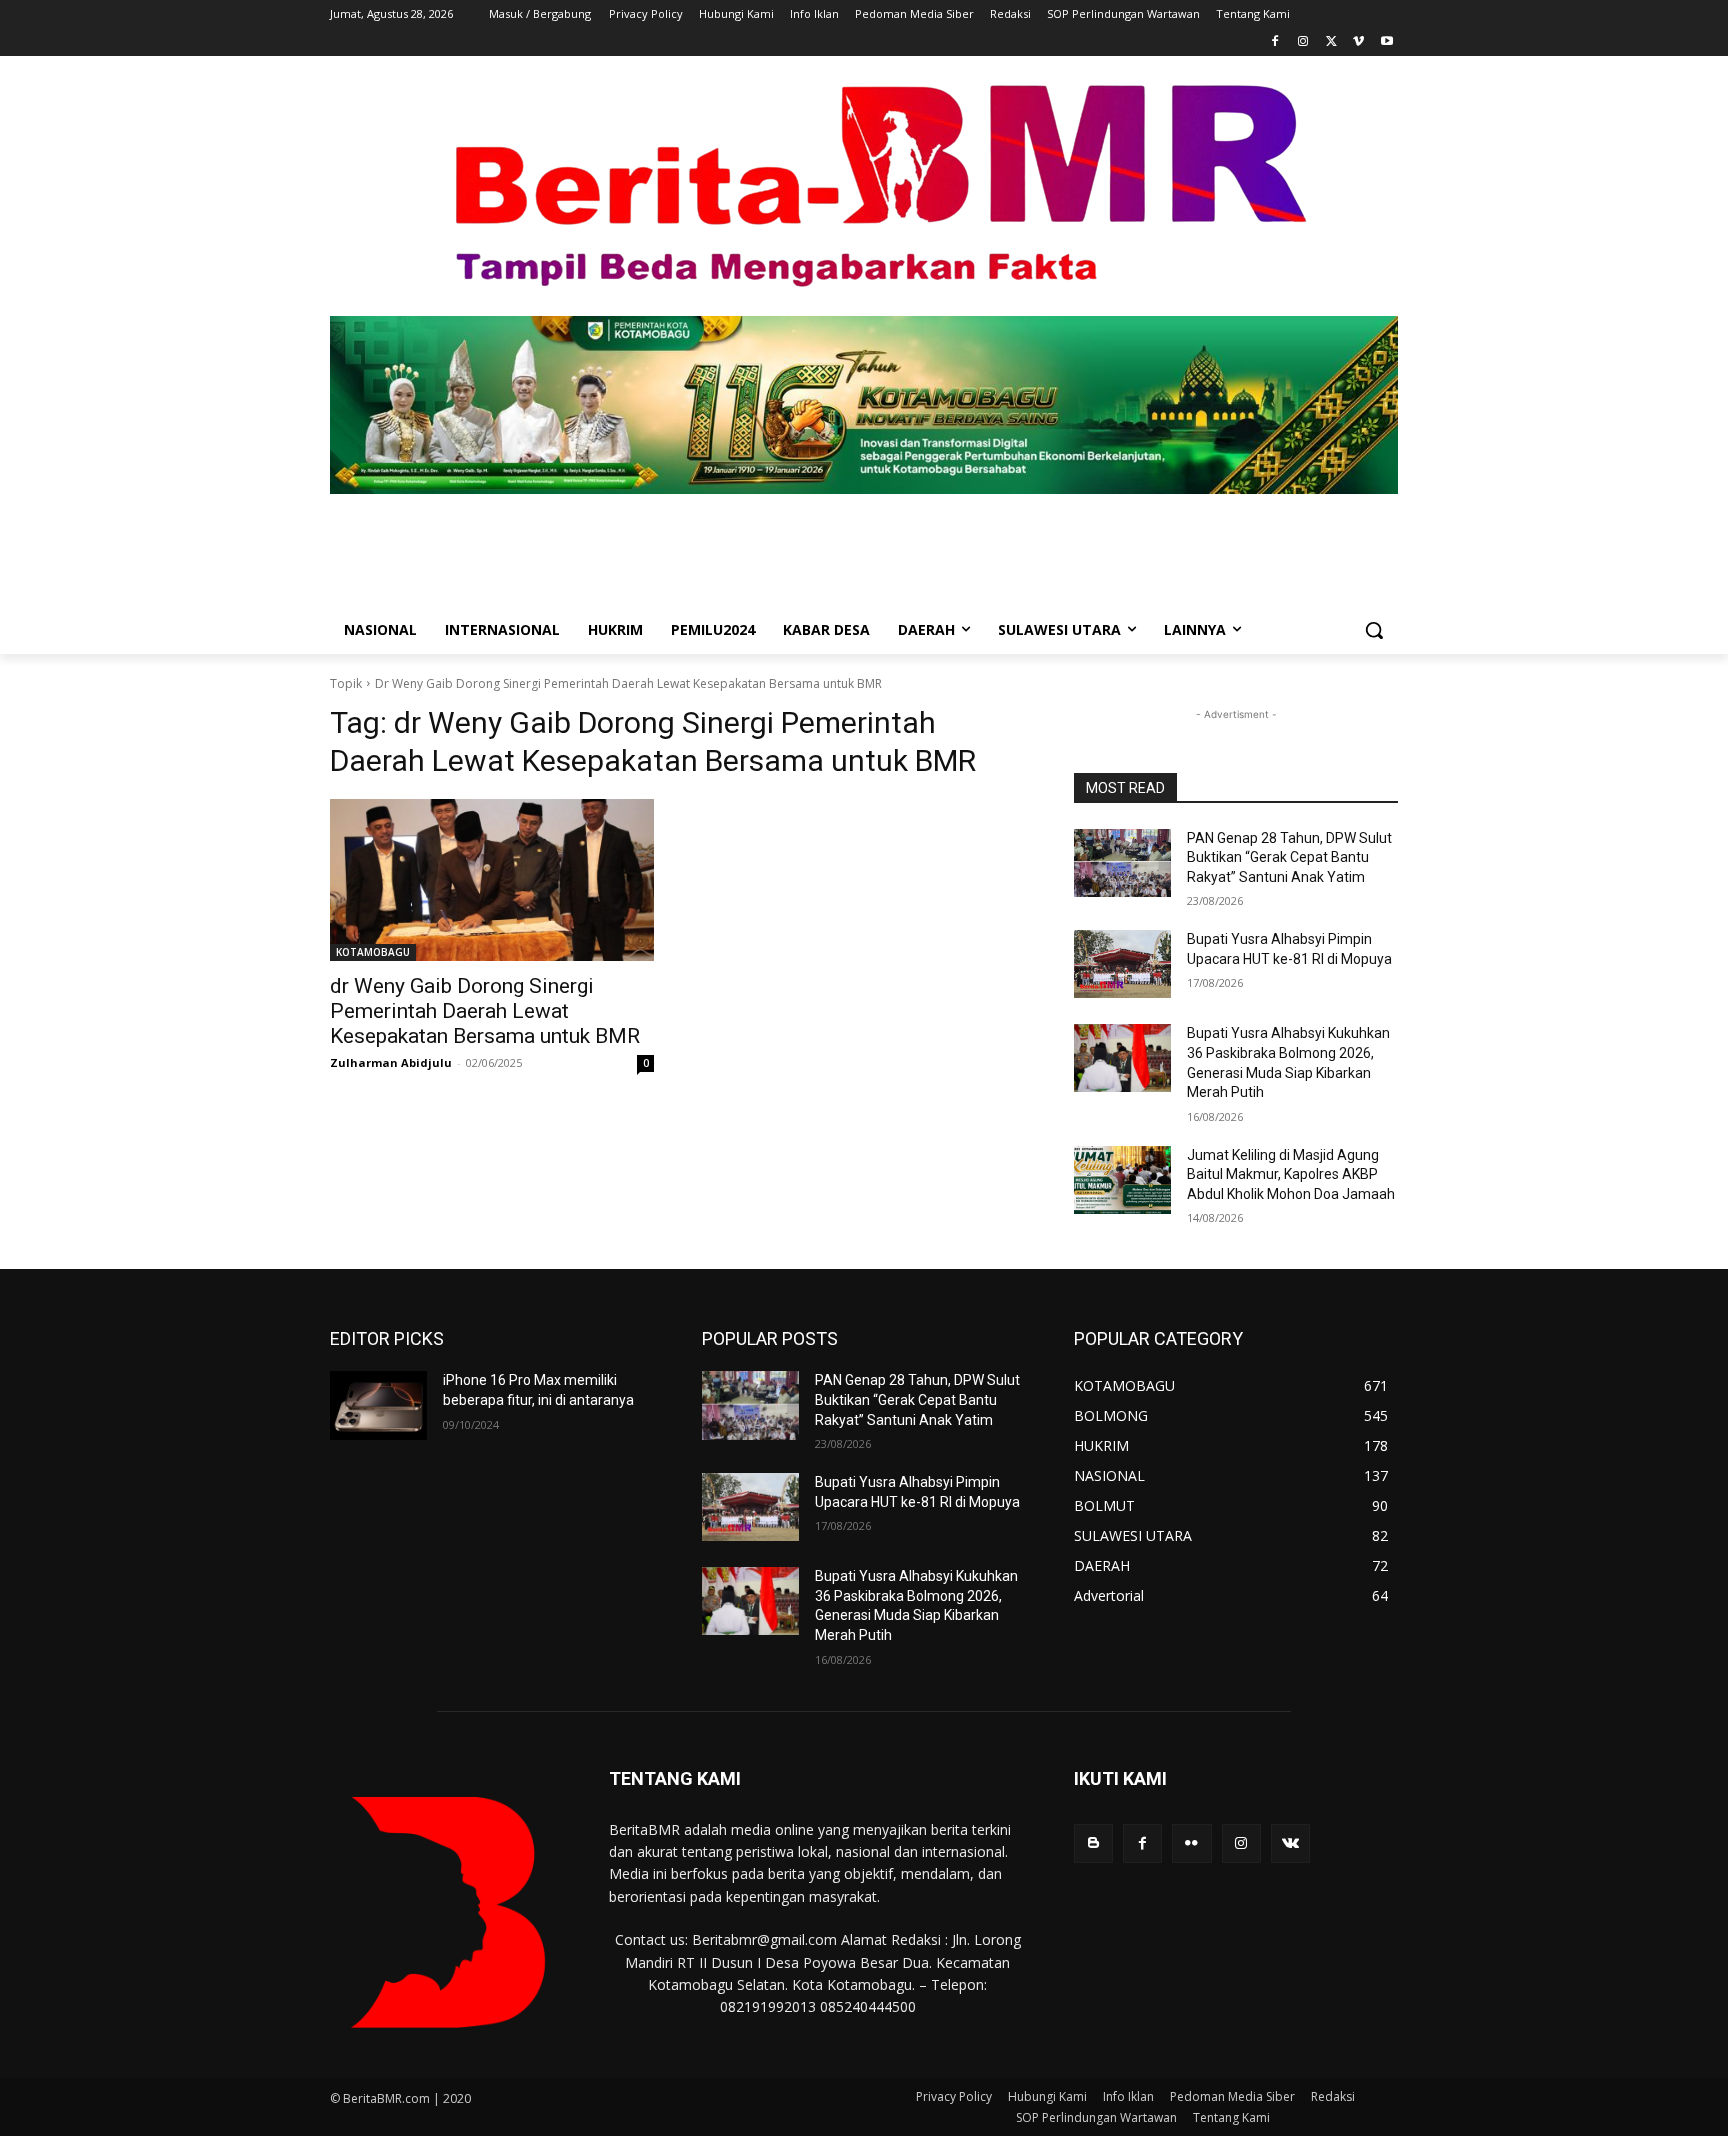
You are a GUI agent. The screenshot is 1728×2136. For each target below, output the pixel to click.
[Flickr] (1191, 1843)
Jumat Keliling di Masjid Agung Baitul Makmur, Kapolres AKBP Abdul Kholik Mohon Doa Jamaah (1291, 1174)
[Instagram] (1303, 42)
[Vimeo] (1358, 42)
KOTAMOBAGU (373, 952)
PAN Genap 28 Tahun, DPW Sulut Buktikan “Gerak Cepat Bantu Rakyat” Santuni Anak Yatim (1289, 857)
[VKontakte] (1290, 1843)
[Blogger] (1093, 1843)
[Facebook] (1275, 42)
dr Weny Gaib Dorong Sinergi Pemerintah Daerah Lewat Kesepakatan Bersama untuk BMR (485, 1011)
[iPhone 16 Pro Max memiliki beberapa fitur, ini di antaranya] (378, 1405)
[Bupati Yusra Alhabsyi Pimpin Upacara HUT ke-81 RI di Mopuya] (1122, 964)
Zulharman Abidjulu (391, 1062)
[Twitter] (1331, 42)
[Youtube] (1386, 42)
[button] (1374, 630)
